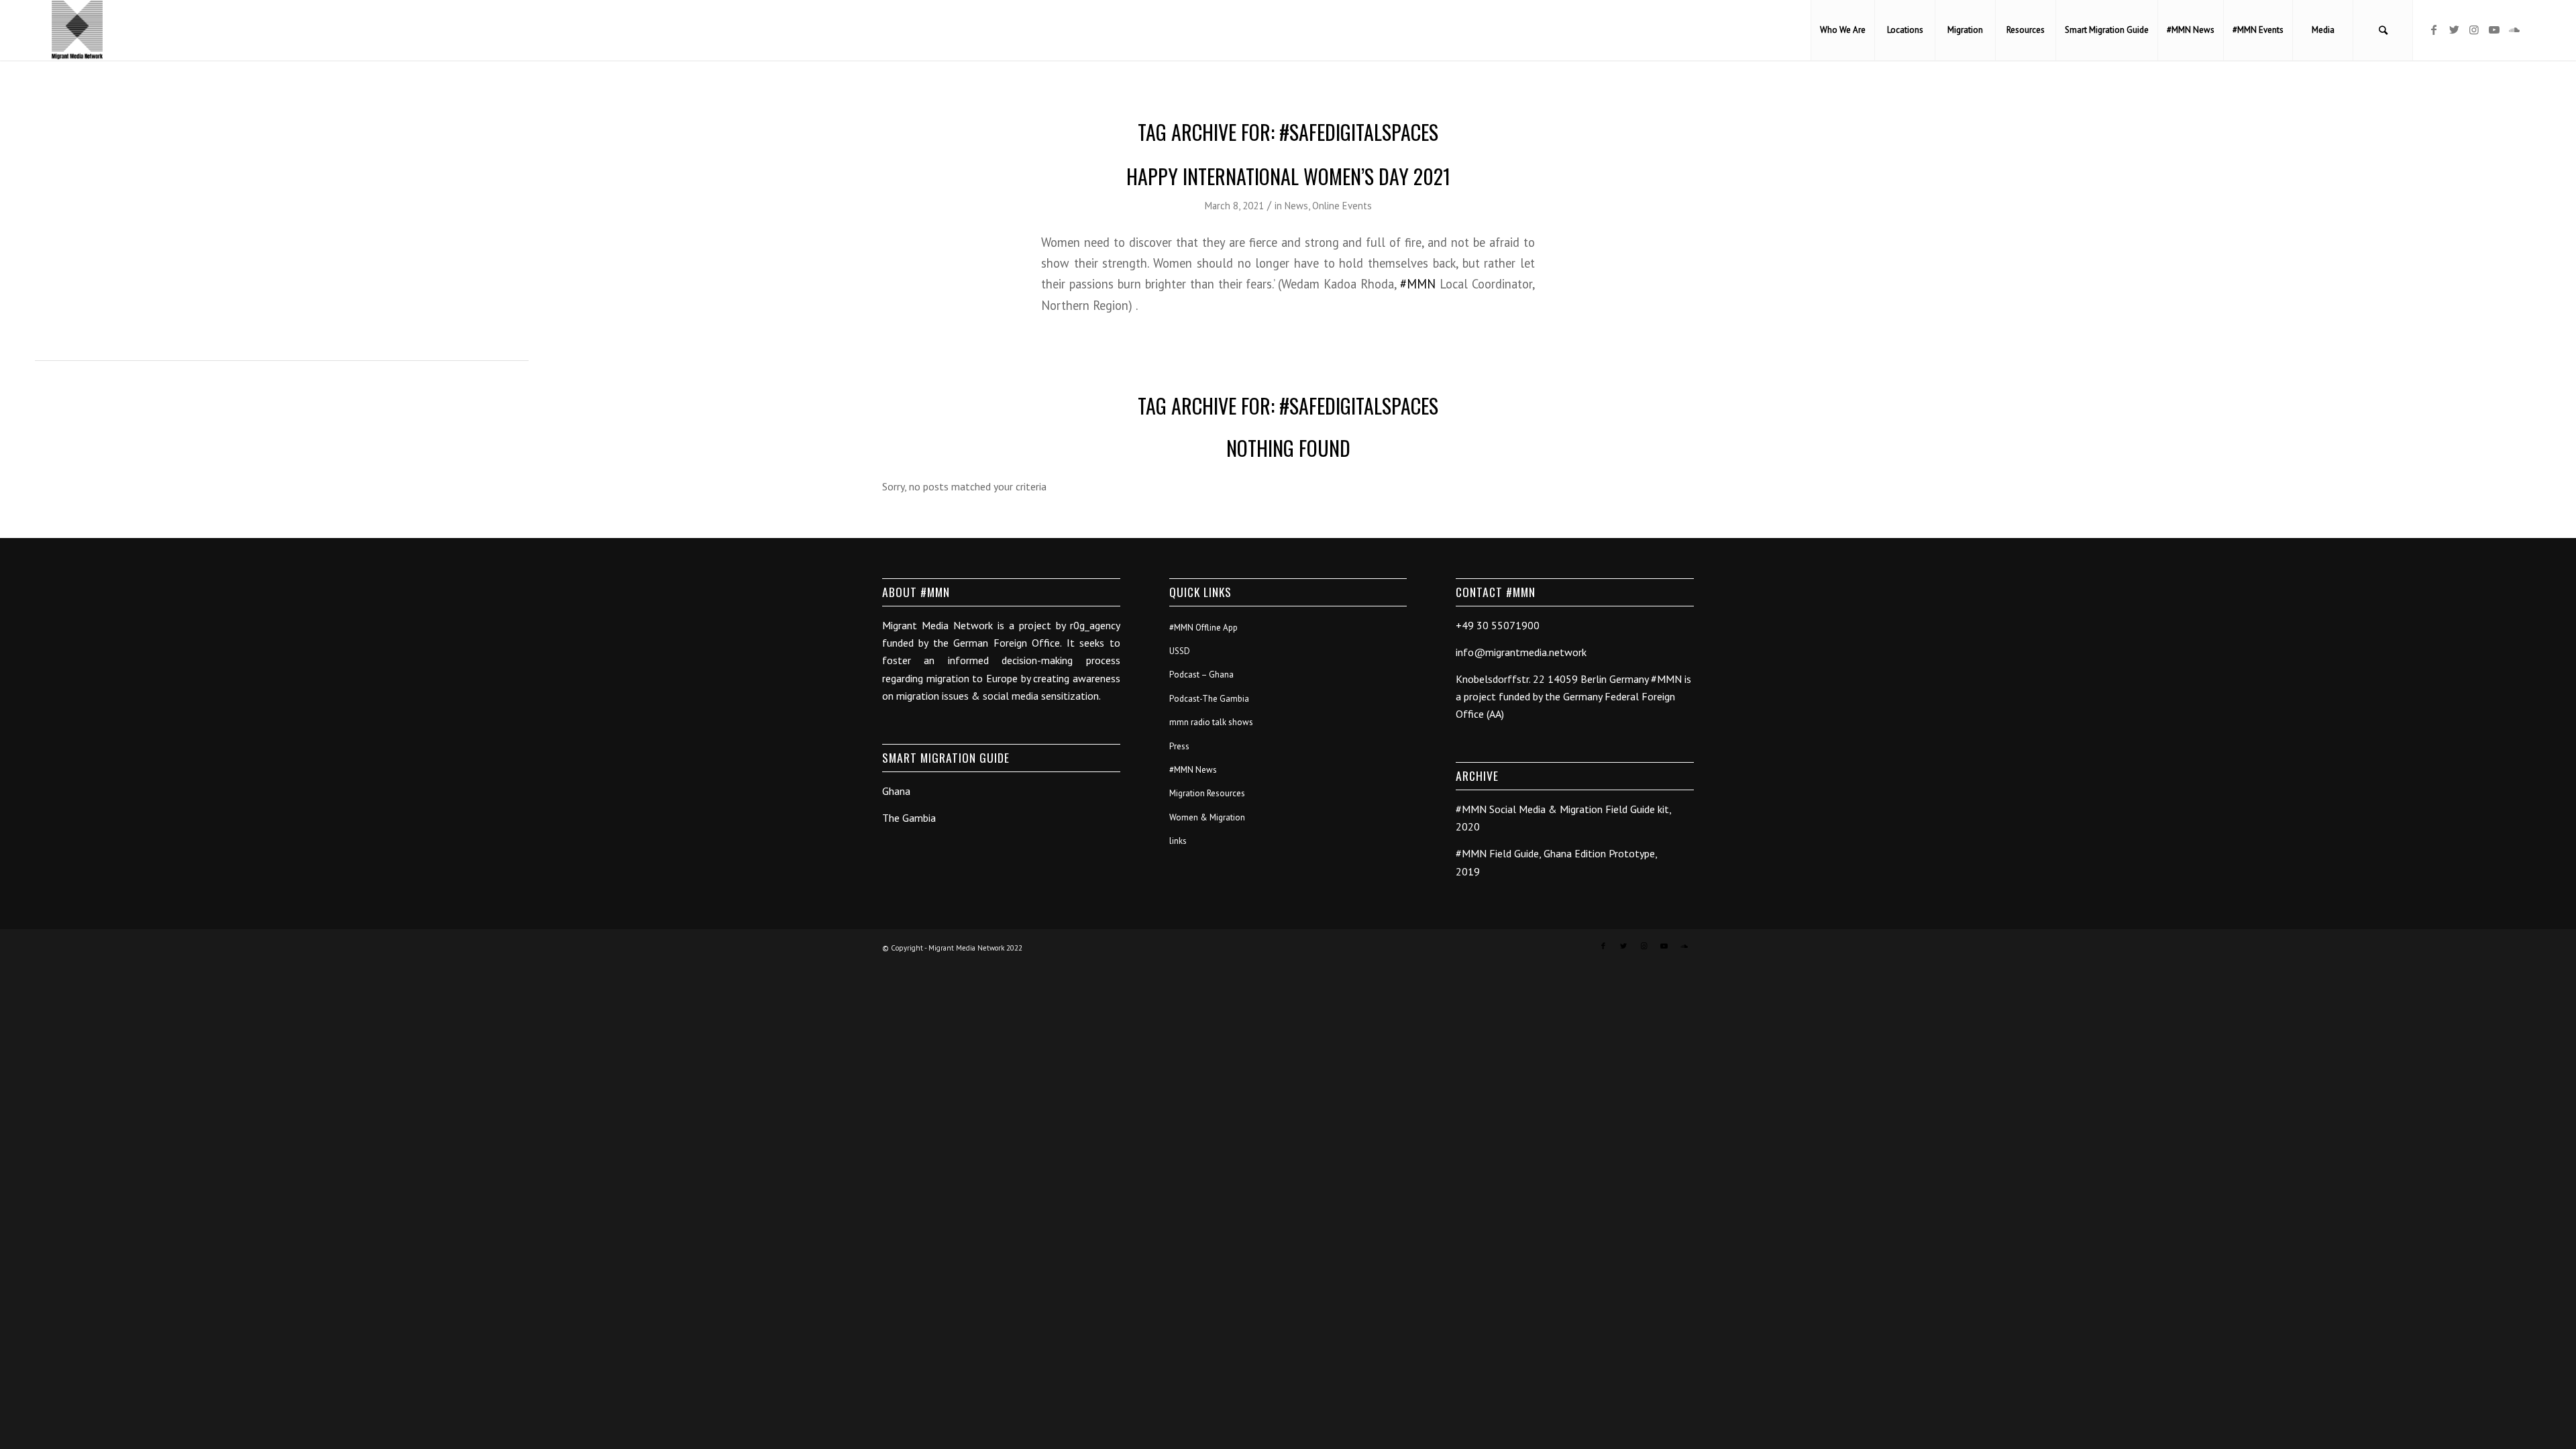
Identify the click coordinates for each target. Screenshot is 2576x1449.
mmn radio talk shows (1211, 722)
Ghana (896, 791)
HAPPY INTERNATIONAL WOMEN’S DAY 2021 (1288, 176)
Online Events (1342, 206)
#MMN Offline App (1203, 628)
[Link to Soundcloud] (2514, 30)
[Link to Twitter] (2454, 30)
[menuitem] (1842, 30)
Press (1179, 746)
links (1178, 841)
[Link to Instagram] (2474, 30)
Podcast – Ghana (1201, 675)
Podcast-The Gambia (1209, 699)
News (1296, 206)
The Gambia (909, 818)
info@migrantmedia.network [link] (1521, 652)
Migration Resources (1207, 793)
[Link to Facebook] (2434, 30)
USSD (1180, 651)
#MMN (1418, 284)
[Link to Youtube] (2494, 30)
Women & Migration (1207, 817)
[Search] (2383, 30)
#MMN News (1193, 770)
